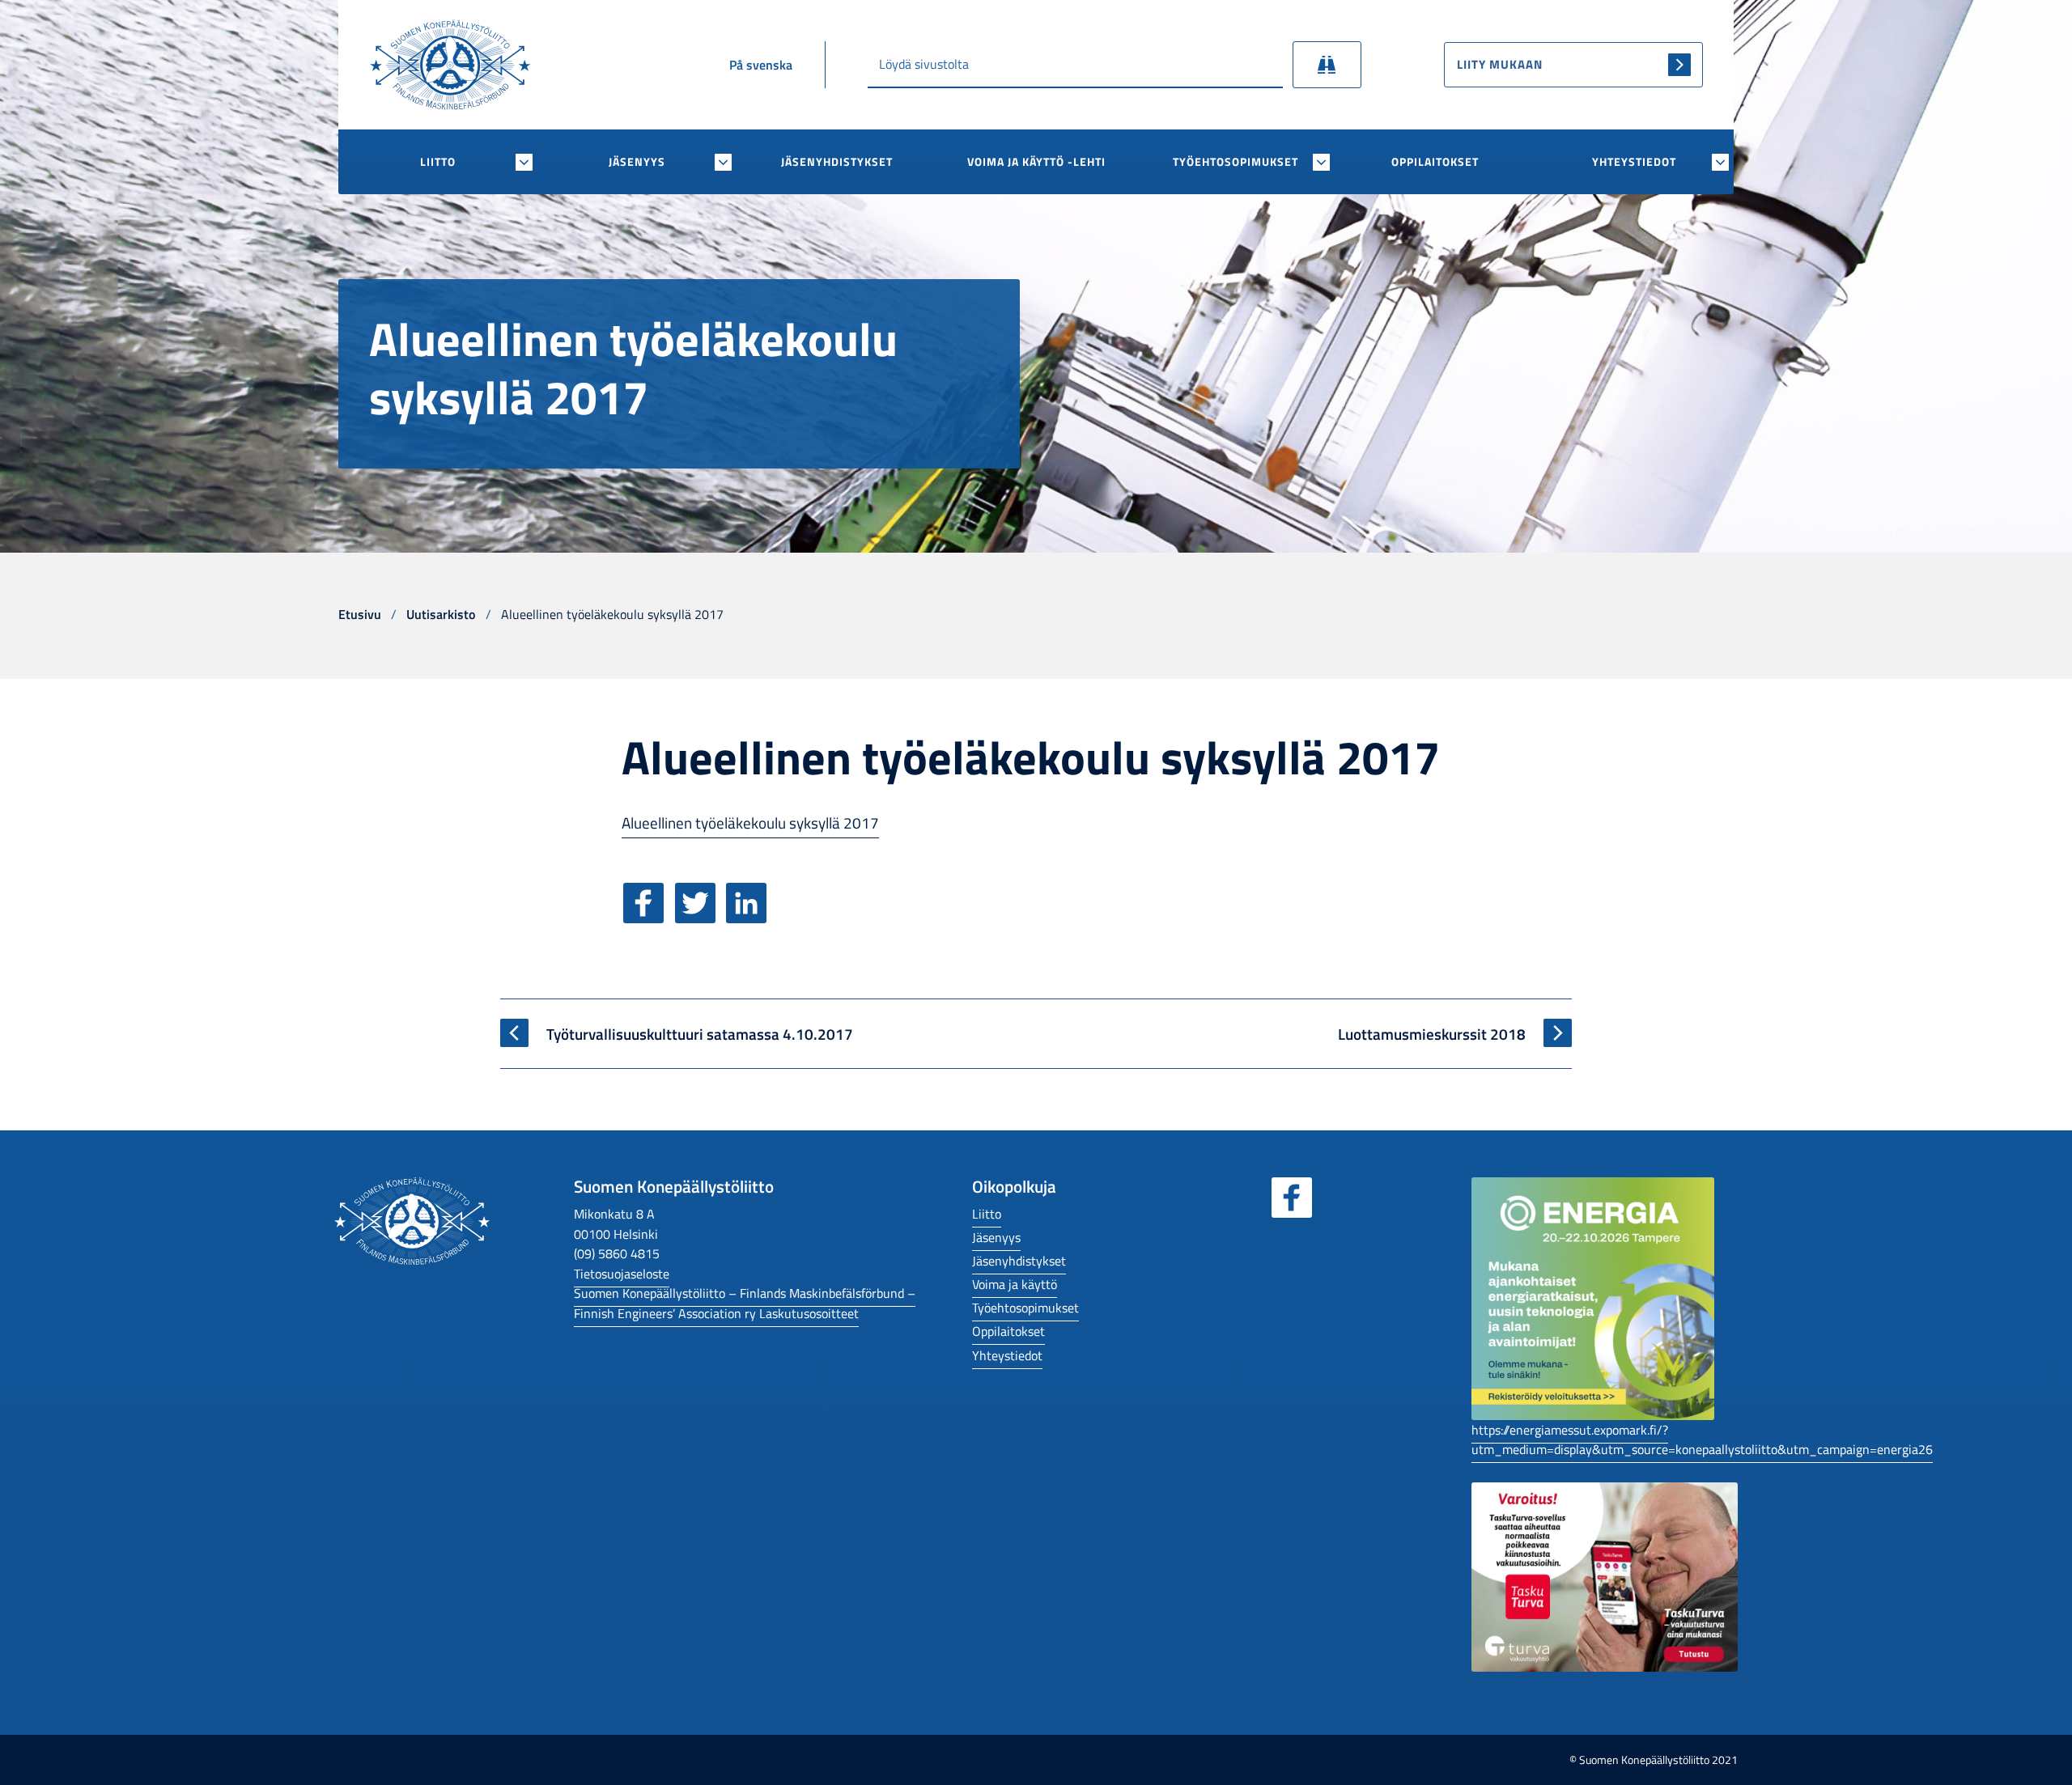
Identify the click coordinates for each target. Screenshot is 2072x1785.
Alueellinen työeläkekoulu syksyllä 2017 (750, 823)
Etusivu (360, 614)
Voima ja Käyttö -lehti (1036, 162)
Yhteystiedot (1634, 162)
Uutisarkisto (441, 614)
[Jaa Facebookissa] (647, 916)
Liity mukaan (1500, 64)
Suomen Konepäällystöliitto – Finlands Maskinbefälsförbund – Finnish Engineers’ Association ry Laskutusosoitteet (745, 1303)
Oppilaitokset (1435, 162)
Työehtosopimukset (1236, 162)
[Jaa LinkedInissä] (750, 916)
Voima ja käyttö (1015, 1284)
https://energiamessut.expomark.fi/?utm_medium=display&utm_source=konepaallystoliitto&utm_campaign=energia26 (1702, 1439)
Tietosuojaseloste (622, 1273)
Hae (1327, 65)
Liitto (438, 162)
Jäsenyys (637, 162)
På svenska (761, 65)
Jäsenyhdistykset (837, 162)
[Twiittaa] (699, 916)
